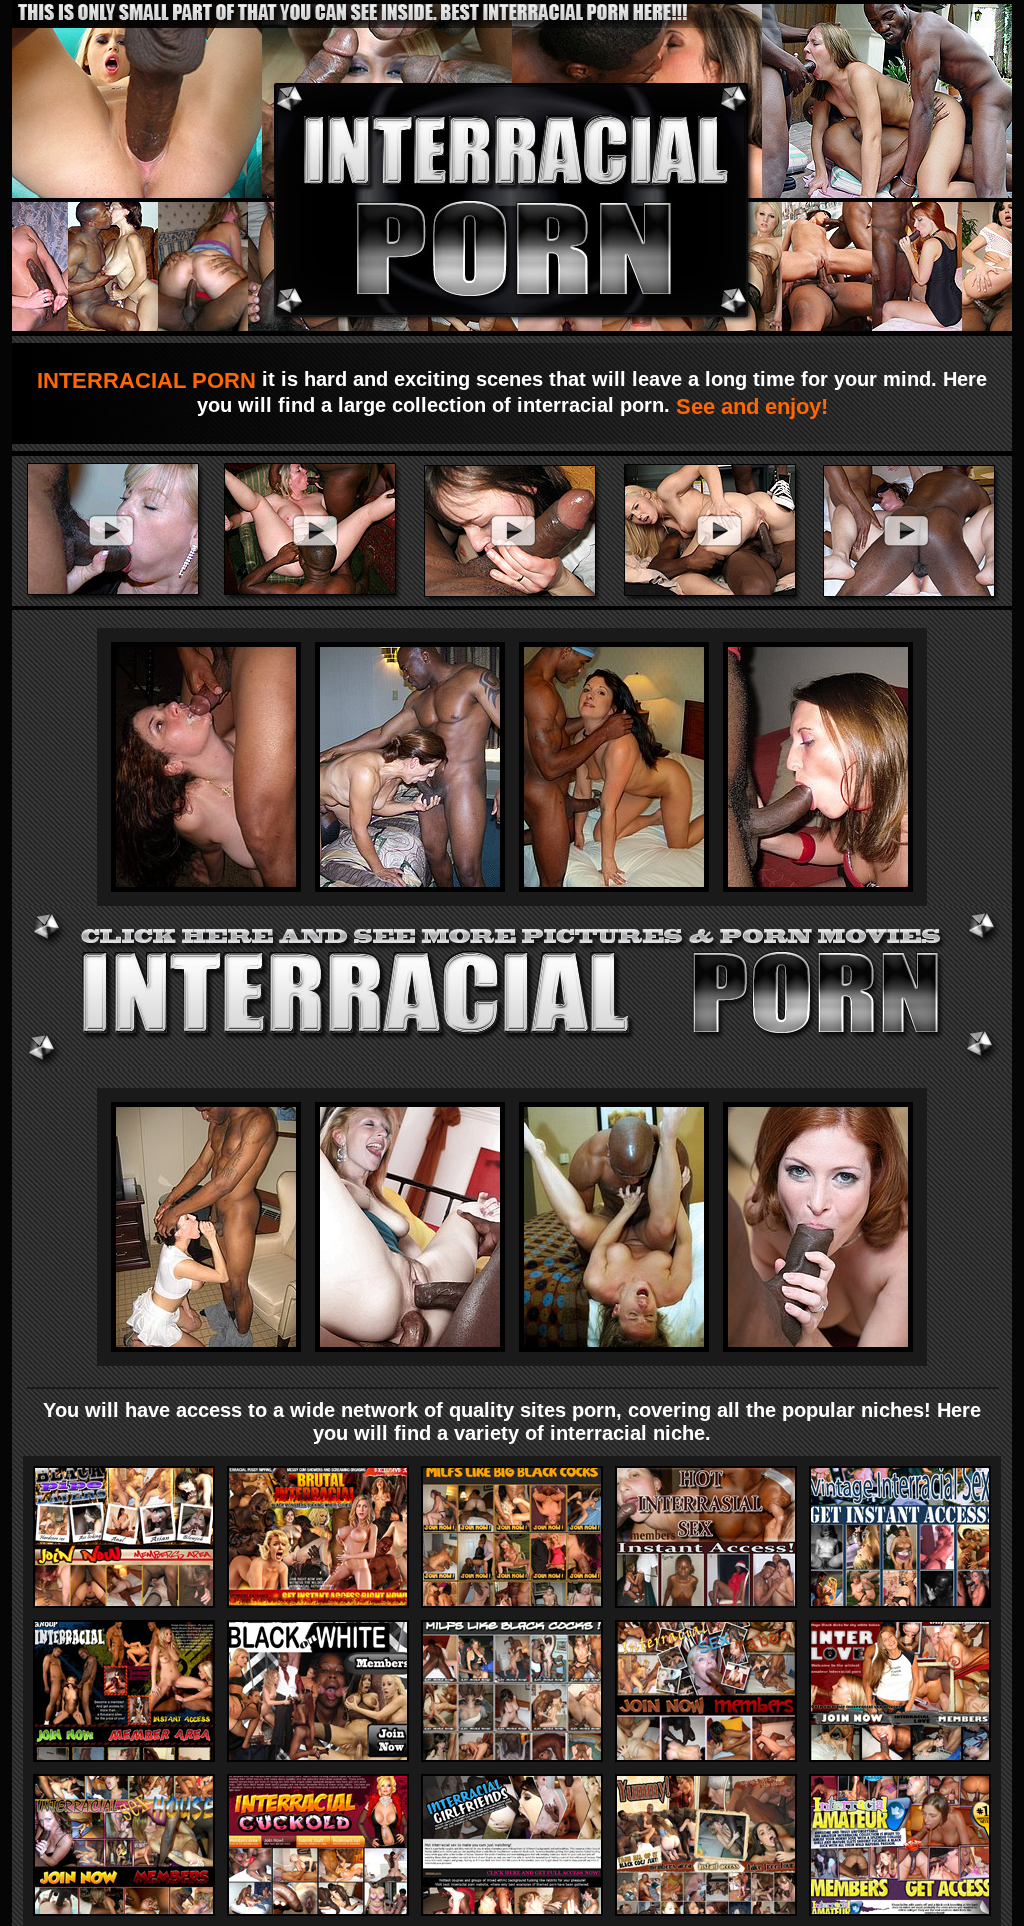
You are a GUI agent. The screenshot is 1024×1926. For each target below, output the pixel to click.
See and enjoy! (749, 406)
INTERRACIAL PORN (149, 380)
